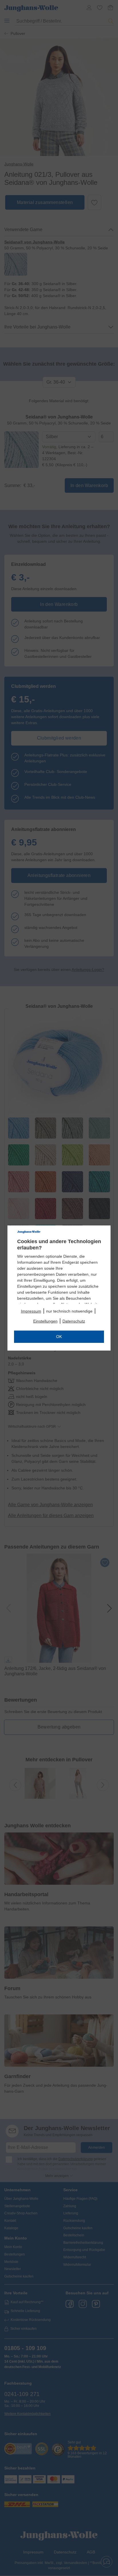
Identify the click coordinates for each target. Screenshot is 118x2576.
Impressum (31, 1311)
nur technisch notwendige (69, 1311)
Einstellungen (45, 1321)
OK (59, 1337)
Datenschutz (74, 1321)
